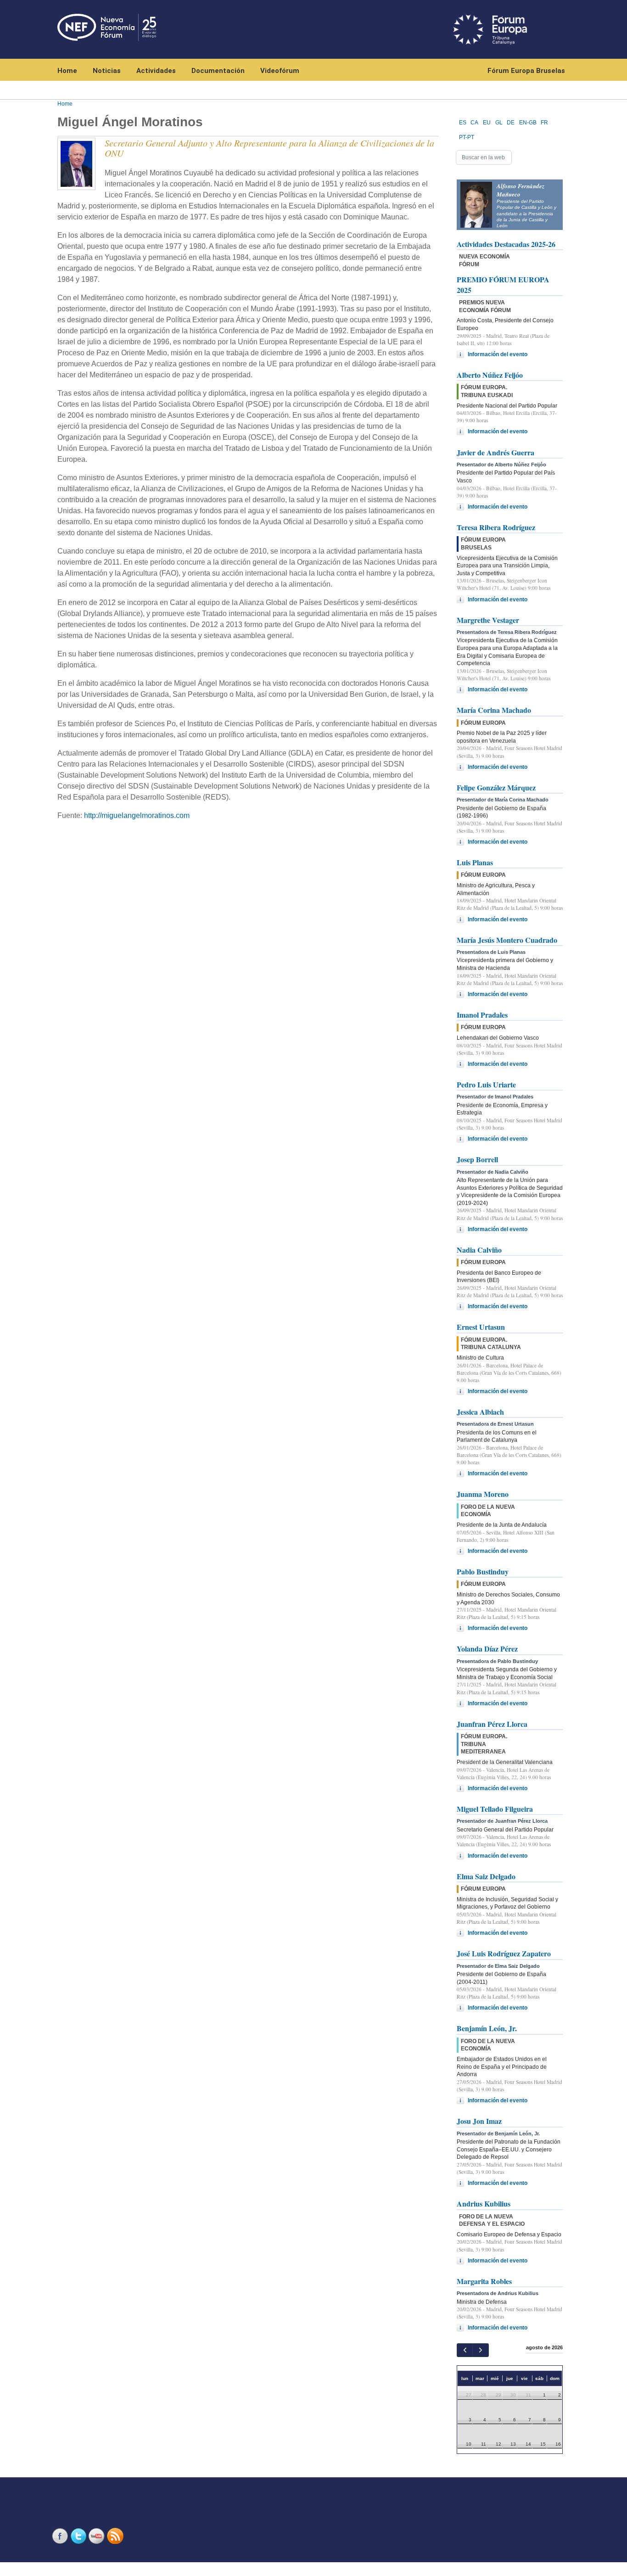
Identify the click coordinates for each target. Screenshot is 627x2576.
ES (463, 123)
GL (499, 123)
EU (487, 123)
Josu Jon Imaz (479, 2121)
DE (511, 123)
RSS (116, 2536)
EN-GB (528, 123)
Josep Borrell (477, 1159)
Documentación (218, 71)
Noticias (107, 71)
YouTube (98, 2536)
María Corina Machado (494, 710)
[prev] (465, 2350)
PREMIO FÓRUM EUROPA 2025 (503, 284)
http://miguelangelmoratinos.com (137, 815)
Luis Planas (475, 862)
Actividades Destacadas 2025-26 (506, 244)
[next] (480, 2350)
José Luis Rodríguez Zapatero (504, 1953)
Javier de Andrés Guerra (495, 452)
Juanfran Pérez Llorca (492, 1724)
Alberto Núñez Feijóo (490, 375)
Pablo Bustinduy (483, 1571)
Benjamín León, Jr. (487, 2028)
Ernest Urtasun (481, 1327)
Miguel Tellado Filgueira (495, 1809)
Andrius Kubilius (484, 2204)
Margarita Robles (484, 2281)
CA (474, 123)
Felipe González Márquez (496, 787)
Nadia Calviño (479, 1250)
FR (544, 123)
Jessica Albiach (480, 1412)
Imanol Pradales (482, 1015)
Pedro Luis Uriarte (486, 1084)
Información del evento (498, 354)
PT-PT (467, 137)
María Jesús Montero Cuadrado (507, 940)
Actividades (156, 71)
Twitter (79, 2536)
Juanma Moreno (483, 1494)
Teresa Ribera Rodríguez (496, 527)
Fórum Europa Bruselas (526, 71)
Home (67, 71)
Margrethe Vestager (488, 620)
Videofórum (280, 71)
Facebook (61, 2536)
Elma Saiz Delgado (486, 1876)
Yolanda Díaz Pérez (487, 1649)
